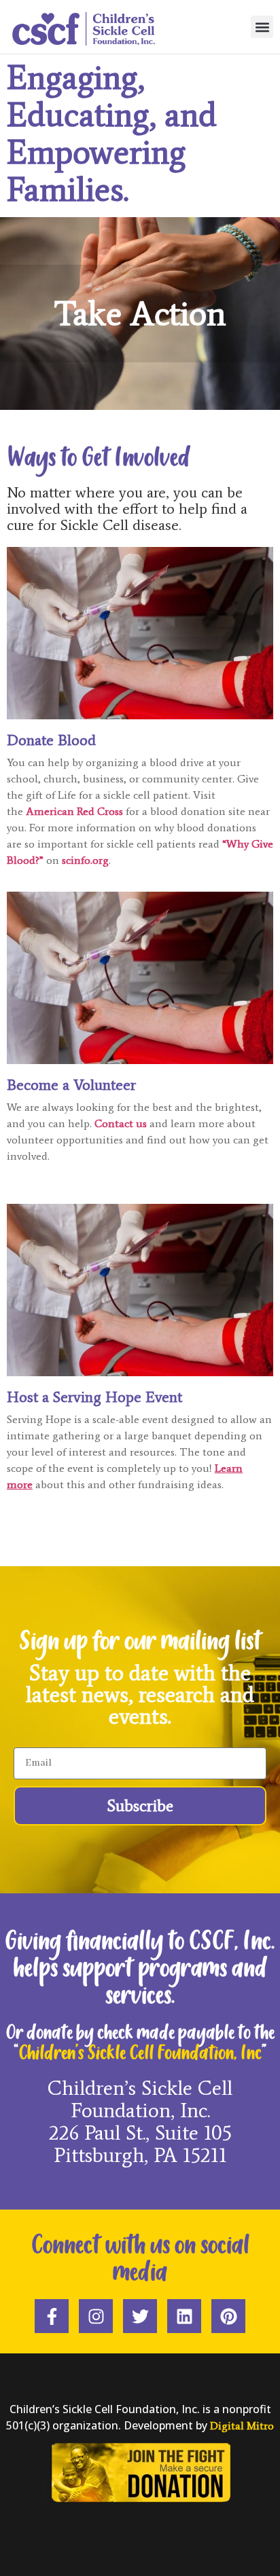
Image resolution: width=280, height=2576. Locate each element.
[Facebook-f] (52, 2316)
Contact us (121, 1123)
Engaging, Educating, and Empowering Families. (112, 133)
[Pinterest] (228, 2316)
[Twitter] (140, 2316)
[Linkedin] (184, 2316)
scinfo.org (85, 860)
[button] (262, 27)
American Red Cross (74, 811)
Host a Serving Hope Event (94, 1397)
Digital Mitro (242, 2426)
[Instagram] (96, 2316)
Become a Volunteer (71, 1085)
